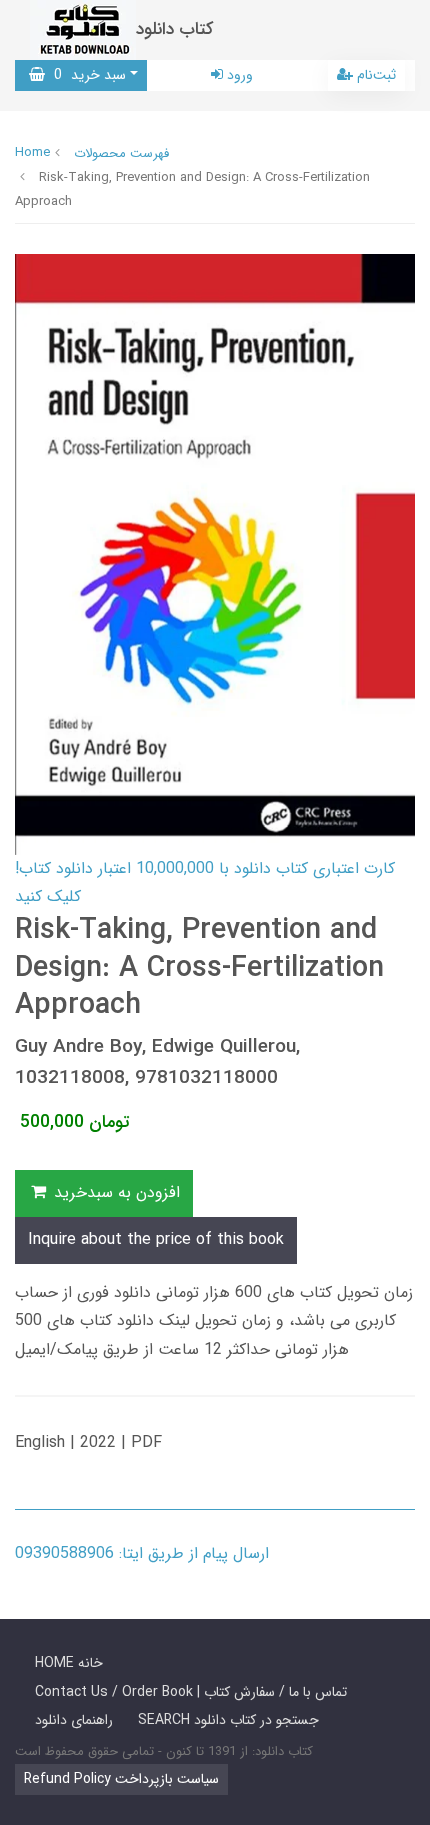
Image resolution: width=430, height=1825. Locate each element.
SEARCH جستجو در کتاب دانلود (228, 1720)
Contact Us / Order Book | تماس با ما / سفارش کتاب (191, 1692)
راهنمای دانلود (74, 1720)
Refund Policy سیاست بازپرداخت (121, 1779)
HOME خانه (69, 1663)
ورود (238, 75)
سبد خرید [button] (85, 75)
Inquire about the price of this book (156, 1239)
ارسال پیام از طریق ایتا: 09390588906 (142, 1553)
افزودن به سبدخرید (114, 1192)
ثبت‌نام (374, 75)
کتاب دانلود (175, 29)
